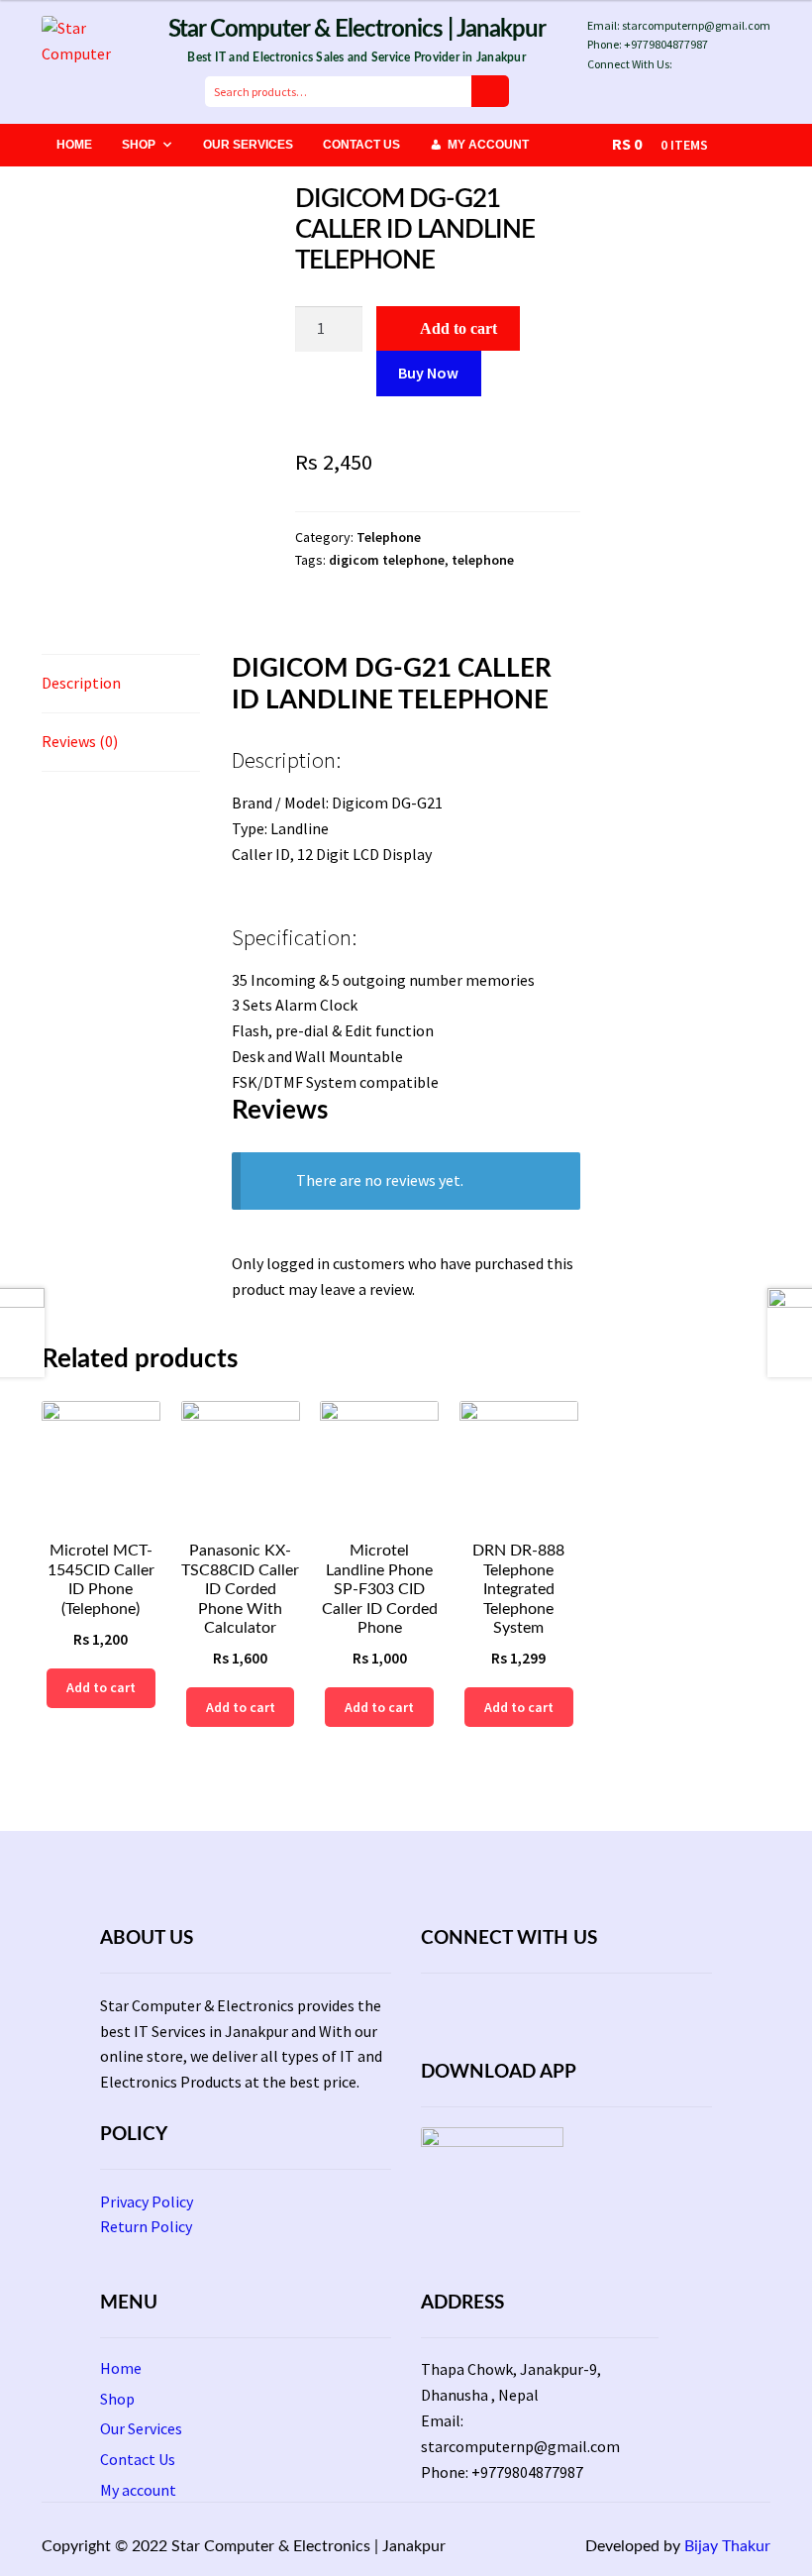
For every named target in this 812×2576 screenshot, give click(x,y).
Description (81, 683)
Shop (139, 145)
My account (488, 145)
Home (74, 145)
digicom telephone (387, 560)
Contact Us (361, 145)
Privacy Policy (147, 2201)
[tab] (121, 684)
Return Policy (146, 2226)
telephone (483, 560)
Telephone (389, 537)
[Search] (490, 91)
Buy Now (428, 373)
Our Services (248, 145)
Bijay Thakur (727, 2546)
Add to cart (458, 328)
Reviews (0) (80, 741)
